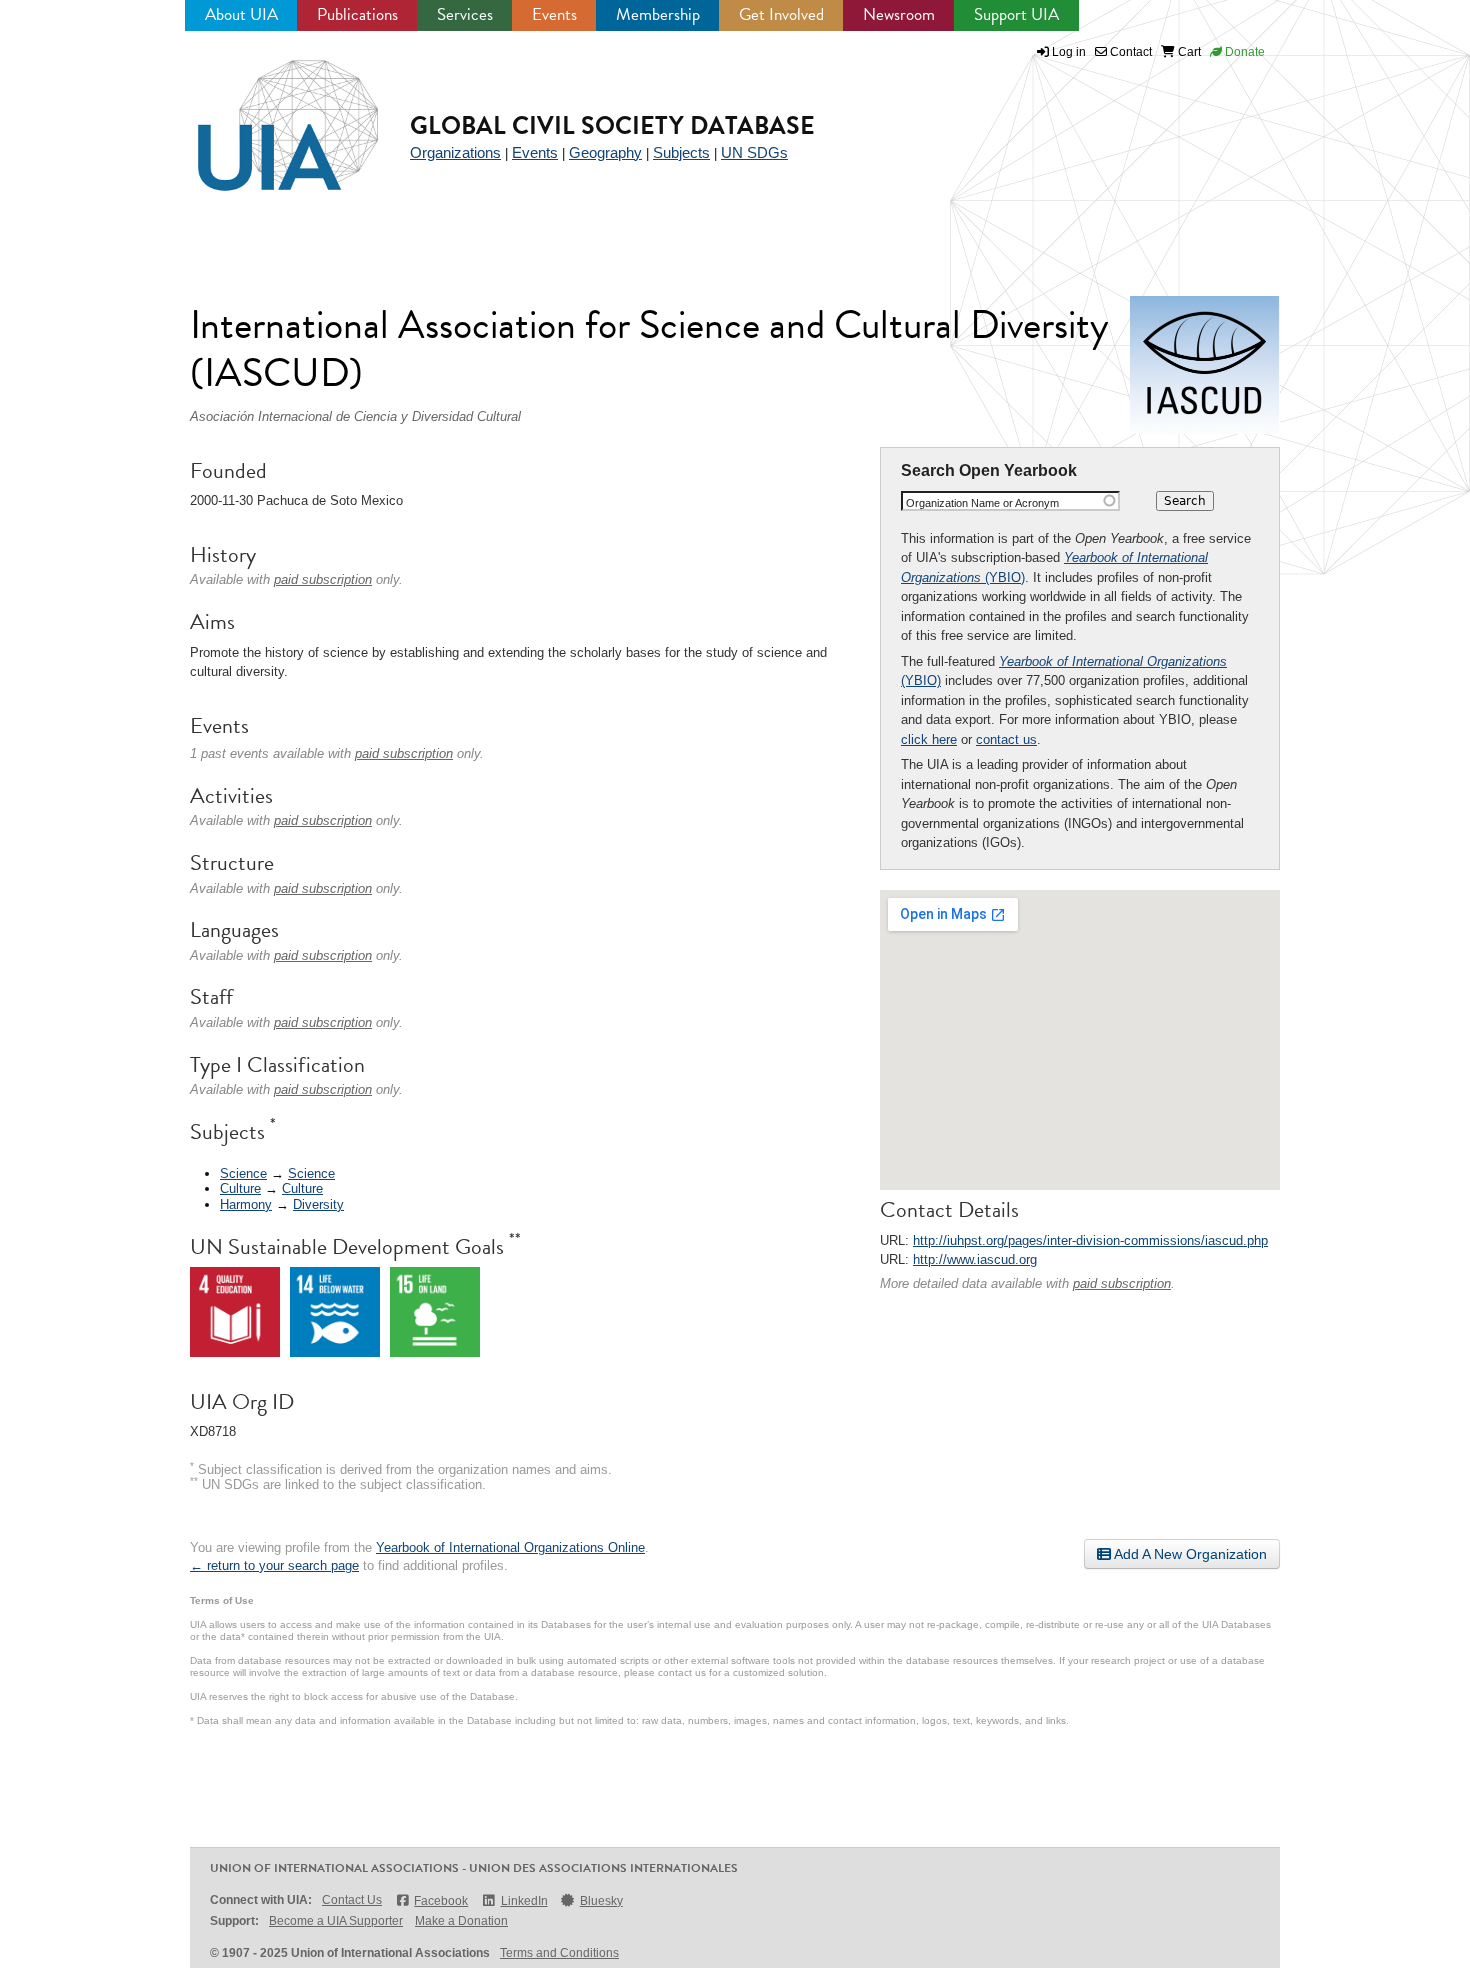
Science (243, 1173)
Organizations (455, 152)
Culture (240, 1188)
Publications (357, 14)
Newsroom (899, 14)
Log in (1069, 52)
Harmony (246, 1204)
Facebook (441, 1901)
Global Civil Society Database (612, 125)
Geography (605, 152)
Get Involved (781, 14)
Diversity (318, 1204)
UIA (265, 114)
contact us (1006, 739)
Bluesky (601, 1901)
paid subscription (1122, 1283)
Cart (1188, 52)
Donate (1243, 52)
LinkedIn (524, 1901)
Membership (658, 14)
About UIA (241, 14)
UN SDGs (754, 152)
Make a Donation (461, 1921)
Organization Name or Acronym (982, 503)
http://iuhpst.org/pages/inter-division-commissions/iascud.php (1090, 1240)
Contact (1129, 52)
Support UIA (1016, 14)
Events (554, 14)
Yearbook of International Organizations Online (510, 1547)
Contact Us (352, 1900)
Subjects (681, 152)
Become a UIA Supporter (336, 1921)
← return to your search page (274, 1565)
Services (465, 14)
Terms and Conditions (559, 1953)
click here (929, 739)
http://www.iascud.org (975, 1259)
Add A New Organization (1189, 1554)
